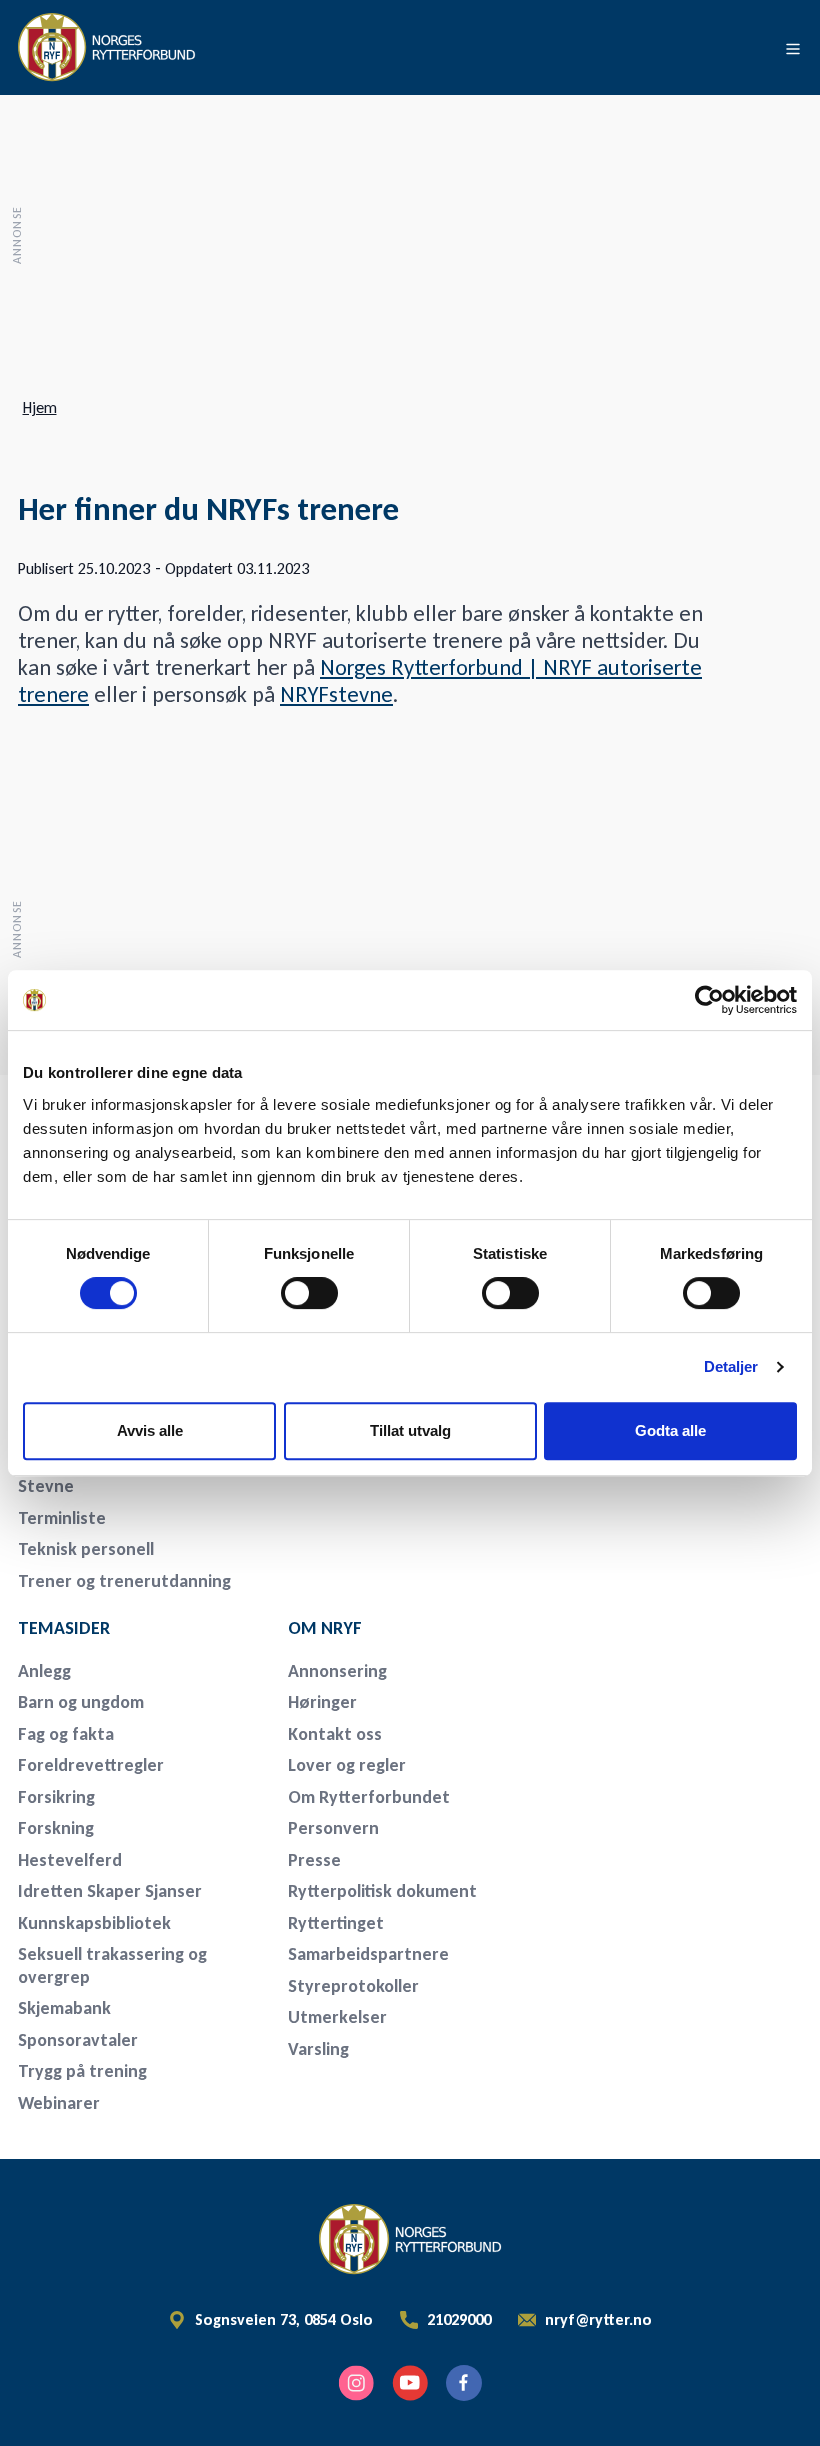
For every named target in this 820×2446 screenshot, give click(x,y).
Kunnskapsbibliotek (94, 1923)
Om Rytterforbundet (369, 1797)
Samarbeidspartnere (368, 1954)
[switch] (309, 1293)
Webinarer (59, 2103)
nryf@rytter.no (598, 2320)
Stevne (46, 1486)
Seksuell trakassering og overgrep (112, 1965)
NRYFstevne (336, 694)
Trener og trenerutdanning (124, 1581)
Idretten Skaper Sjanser (110, 1891)
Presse (314, 1860)
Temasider (64, 1628)
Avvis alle (150, 1430)
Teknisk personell (86, 1549)
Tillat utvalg (410, 1430)
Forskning (56, 1828)
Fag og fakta (66, 1734)
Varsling (318, 2049)
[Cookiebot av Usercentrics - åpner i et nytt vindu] (709, 1000)
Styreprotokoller (353, 1986)
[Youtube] (410, 2383)
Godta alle (670, 1430)
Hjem (40, 408)
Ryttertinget (336, 1923)
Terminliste (62, 1518)
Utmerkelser (337, 2017)
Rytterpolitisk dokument (382, 1891)
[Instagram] (356, 2383)
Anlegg (44, 1671)
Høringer (322, 1702)
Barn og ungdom (81, 1702)
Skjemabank (64, 2008)
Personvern (333, 1828)
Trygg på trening (82, 2071)
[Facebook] (464, 2383)
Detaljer (731, 1366)
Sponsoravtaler (78, 2040)
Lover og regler (347, 1765)
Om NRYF (325, 1628)
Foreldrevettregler (91, 1765)
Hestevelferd (70, 1860)
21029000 (459, 2320)
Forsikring (56, 1797)
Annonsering (337, 1671)
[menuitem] (139, 1486)
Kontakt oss (335, 1734)
